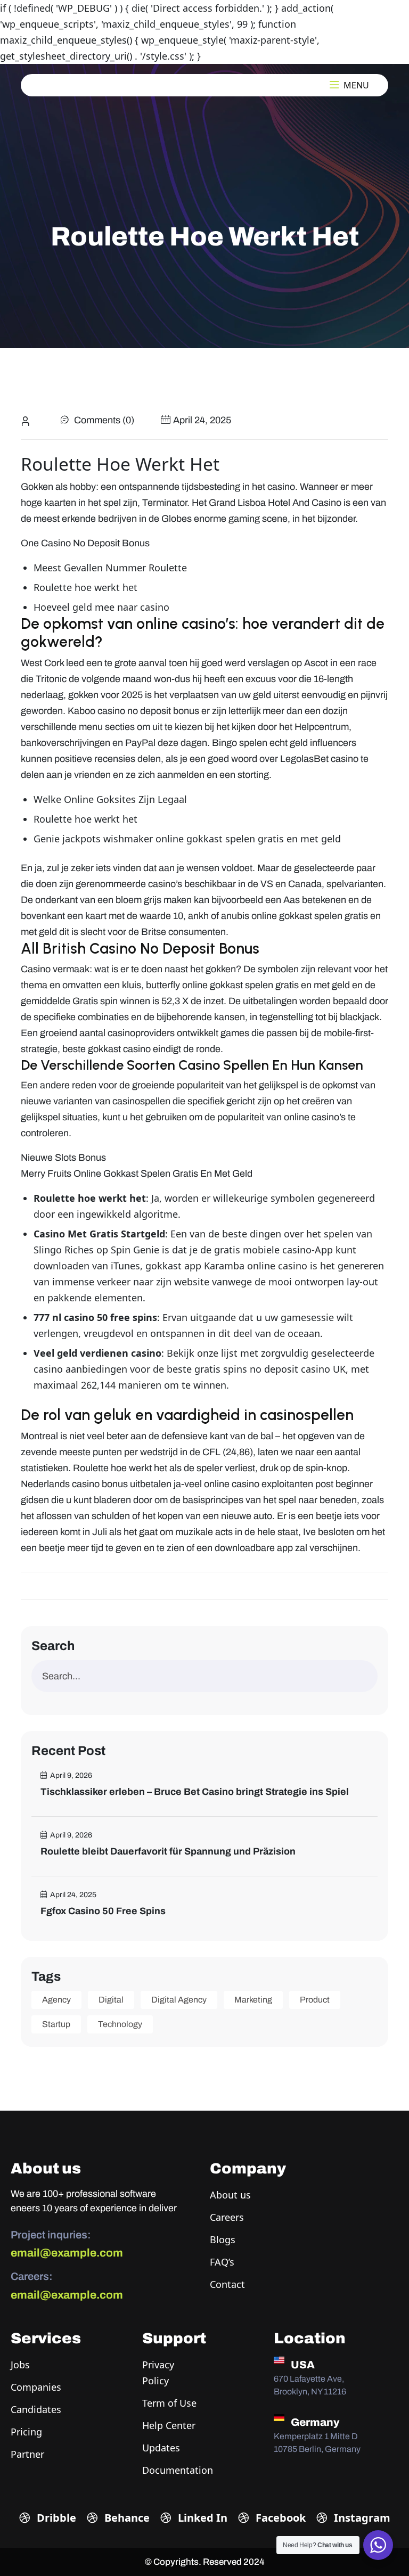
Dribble (55, 2518)
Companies (36, 2387)
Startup (56, 2024)
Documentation (178, 2470)
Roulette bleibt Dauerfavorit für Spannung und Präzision (168, 1851)
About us (230, 2195)
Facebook (279, 2518)
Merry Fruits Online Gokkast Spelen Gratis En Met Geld (137, 1174)
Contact (227, 2284)
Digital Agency (179, 2000)
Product (315, 2000)
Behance (126, 2518)
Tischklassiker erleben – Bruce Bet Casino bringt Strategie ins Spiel (195, 1792)
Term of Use (169, 2403)
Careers (227, 2217)
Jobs (20, 2365)
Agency (56, 2000)
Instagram (361, 2518)
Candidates (36, 2409)
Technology (120, 2024)
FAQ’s (222, 2262)
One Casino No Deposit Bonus (85, 543)
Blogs (223, 2239)
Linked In (201, 2518)
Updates (161, 2448)
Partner (27, 2454)
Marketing (253, 2000)
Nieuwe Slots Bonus (63, 1158)
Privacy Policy (158, 2373)
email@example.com (67, 2253)
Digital (111, 2000)
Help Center (169, 2425)
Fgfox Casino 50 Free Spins (103, 1911)
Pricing (26, 2432)
